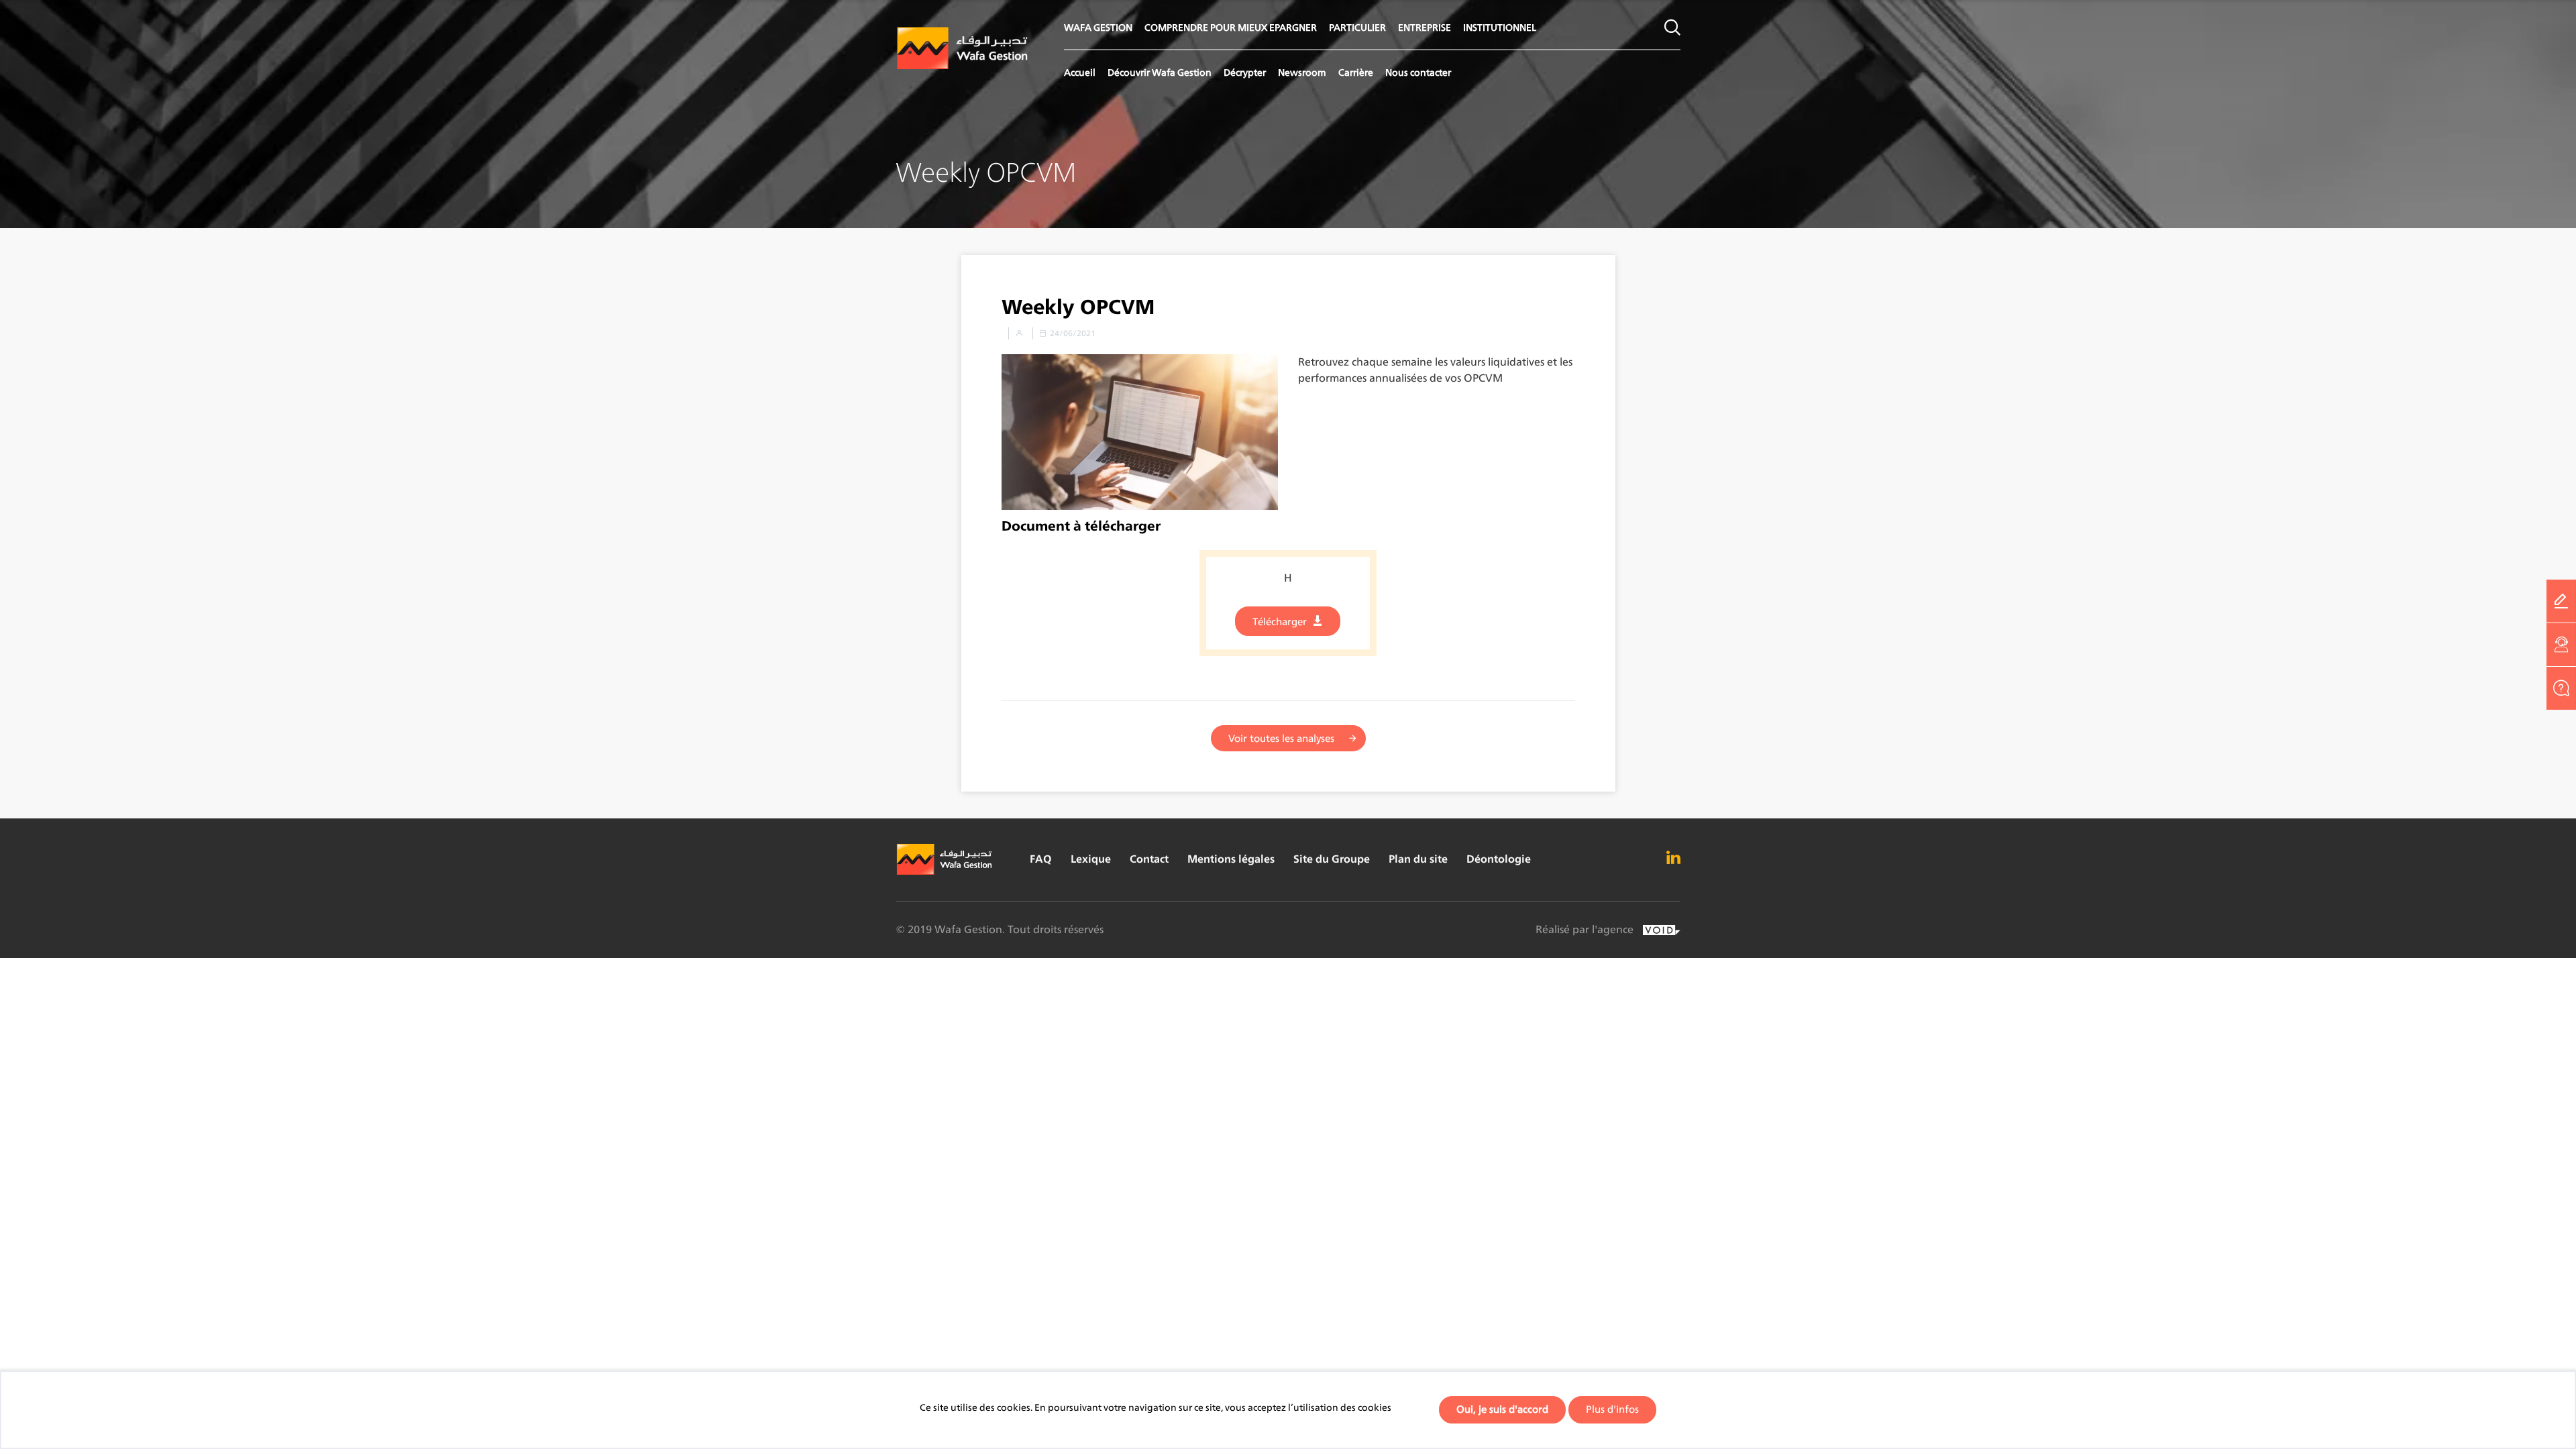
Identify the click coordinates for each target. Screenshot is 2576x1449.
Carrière (1356, 72)
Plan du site (1418, 859)
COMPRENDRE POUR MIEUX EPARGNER (1231, 27)
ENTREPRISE (1425, 27)
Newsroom (1302, 72)
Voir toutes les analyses (1281, 738)
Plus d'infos (1612, 1409)
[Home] (963, 49)
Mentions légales (1231, 859)
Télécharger (1280, 622)
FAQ (1041, 859)
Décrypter (1245, 72)
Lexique (1091, 859)
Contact (1149, 859)
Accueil (1080, 72)
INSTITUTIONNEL (1500, 27)
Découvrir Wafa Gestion (1160, 72)
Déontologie (1499, 859)
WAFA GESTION (1098, 27)
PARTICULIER (1357, 27)
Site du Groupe (1332, 859)
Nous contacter (1418, 72)
